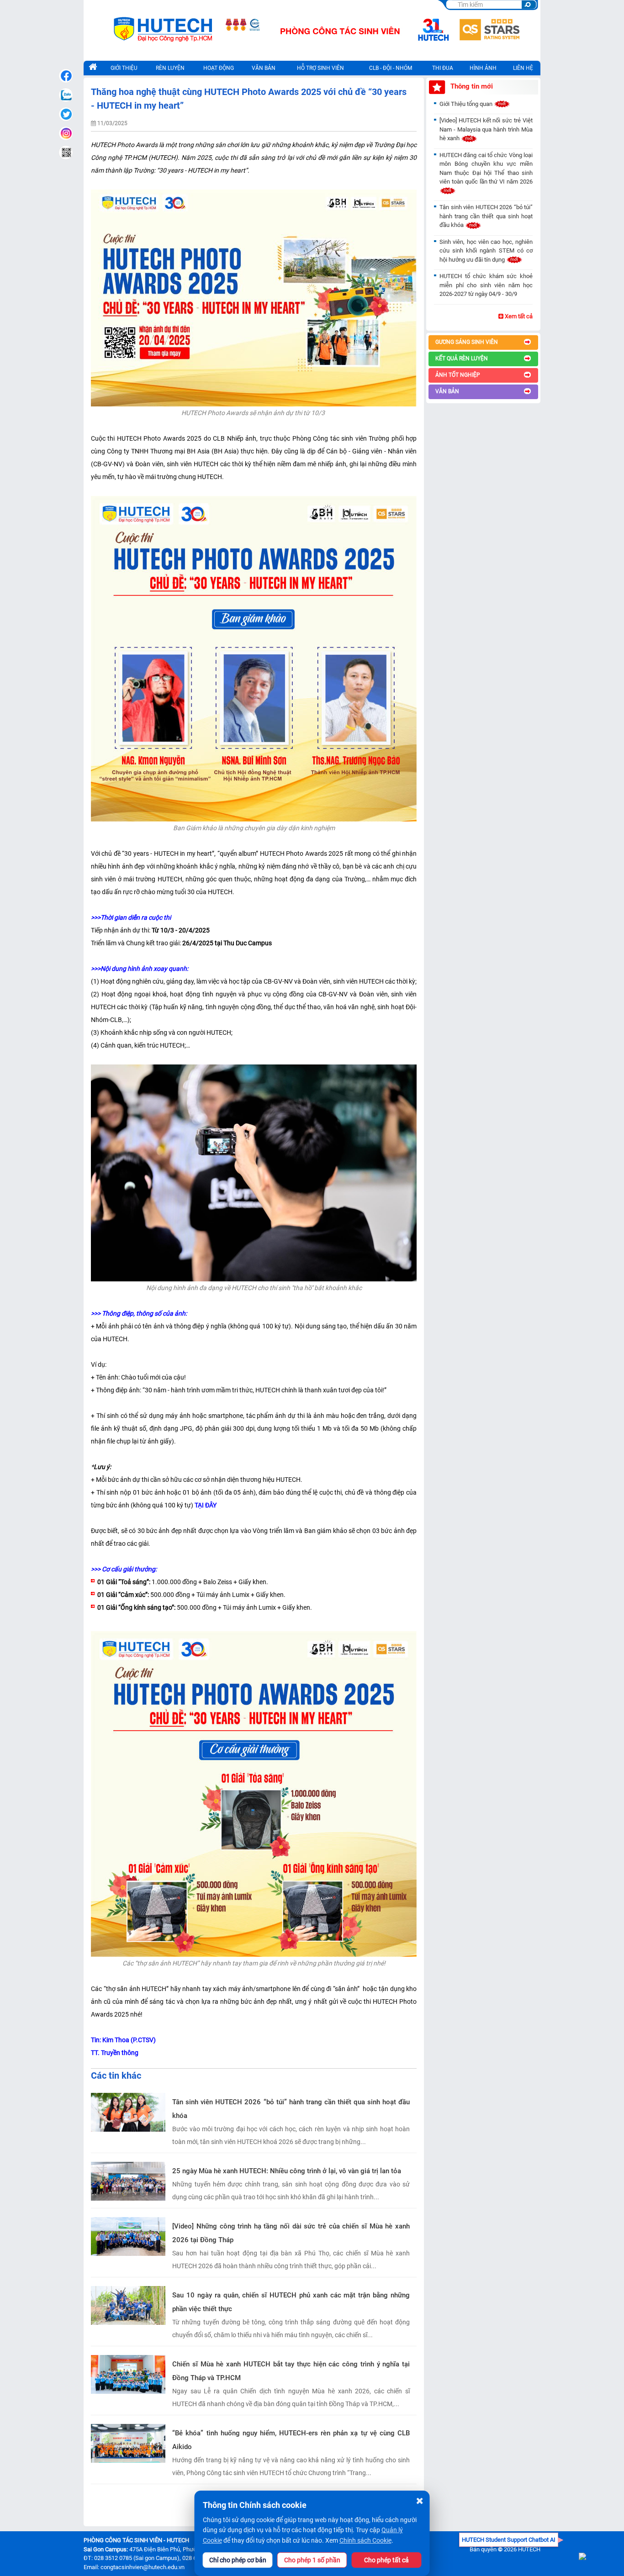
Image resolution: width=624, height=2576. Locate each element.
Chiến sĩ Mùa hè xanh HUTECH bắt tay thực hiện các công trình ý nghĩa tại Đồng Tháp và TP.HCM (291, 2371)
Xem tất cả (518, 316)
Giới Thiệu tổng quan (467, 104)
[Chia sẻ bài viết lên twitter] (66, 114)
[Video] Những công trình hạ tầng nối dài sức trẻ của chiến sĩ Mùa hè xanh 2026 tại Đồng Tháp (291, 2233)
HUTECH (529, 2549)
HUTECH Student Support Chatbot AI (509, 2540)
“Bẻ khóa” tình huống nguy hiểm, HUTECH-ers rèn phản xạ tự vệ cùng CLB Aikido (291, 2440)
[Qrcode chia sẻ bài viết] (66, 153)
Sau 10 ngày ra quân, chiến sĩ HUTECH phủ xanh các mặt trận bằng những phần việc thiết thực (291, 2302)
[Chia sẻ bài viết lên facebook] (66, 76)
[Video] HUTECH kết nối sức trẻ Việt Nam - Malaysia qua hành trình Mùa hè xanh (486, 129)
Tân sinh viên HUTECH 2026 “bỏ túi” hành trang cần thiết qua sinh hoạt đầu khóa (291, 2109)
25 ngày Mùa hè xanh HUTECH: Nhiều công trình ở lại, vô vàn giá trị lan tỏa (287, 2171)
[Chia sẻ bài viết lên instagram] (66, 133)
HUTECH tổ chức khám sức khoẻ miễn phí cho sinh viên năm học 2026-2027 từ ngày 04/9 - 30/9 (486, 285)
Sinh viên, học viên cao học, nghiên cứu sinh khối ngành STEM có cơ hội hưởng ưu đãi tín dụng (486, 251)
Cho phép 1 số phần (312, 2560)
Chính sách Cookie (365, 2540)
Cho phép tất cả (386, 2560)
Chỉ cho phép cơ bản (238, 2560)
